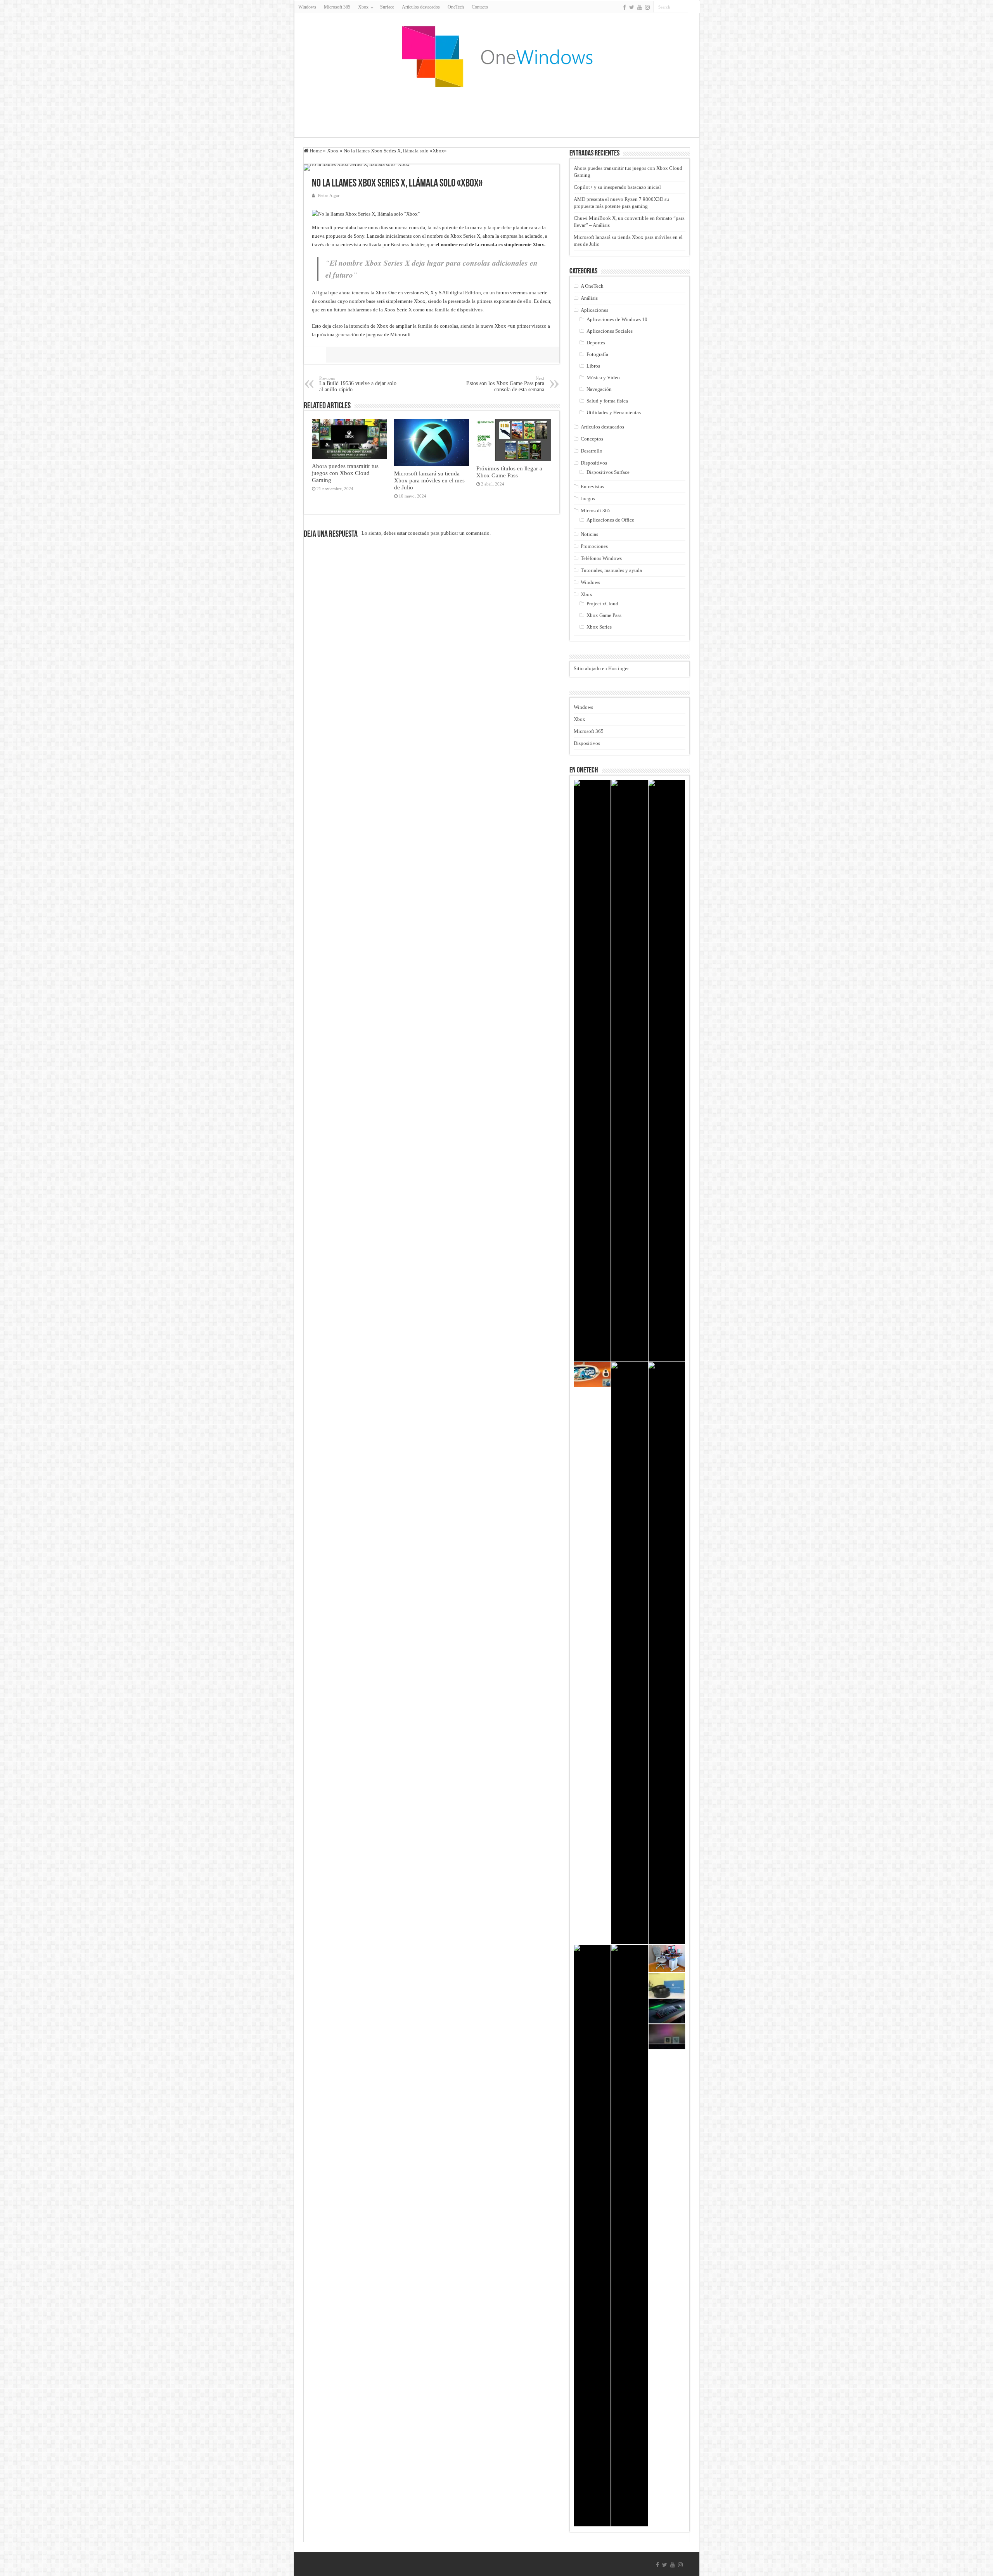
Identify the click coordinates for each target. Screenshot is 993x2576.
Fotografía (597, 354)
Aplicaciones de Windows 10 (617, 319)
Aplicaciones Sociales (610, 331)
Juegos (588, 498)
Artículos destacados (421, 7)
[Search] (694, 7)
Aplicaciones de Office (610, 520)
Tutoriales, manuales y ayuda (611, 570)
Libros (593, 366)
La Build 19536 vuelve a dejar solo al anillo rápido (358, 384)
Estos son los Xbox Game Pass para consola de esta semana (505, 384)
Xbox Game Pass (604, 615)
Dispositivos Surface (608, 472)
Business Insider (407, 244)
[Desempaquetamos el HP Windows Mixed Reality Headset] (667, 1985)
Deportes (596, 343)
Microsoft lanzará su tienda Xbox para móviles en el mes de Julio (429, 480)
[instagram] (647, 7)
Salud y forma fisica (607, 401)
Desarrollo (592, 451)
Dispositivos (594, 463)
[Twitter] (632, 7)
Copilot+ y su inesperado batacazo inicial (617, 187)
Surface (387, 7)
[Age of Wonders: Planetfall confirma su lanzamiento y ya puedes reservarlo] (592, 1071)
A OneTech (592, 286)
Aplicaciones (594, 310)
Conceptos (592, 439)
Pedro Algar (329, 195)
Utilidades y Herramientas (614, 412)
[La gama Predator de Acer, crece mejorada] (630, 1653)
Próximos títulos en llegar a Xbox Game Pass (509, 472)
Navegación (599, 389)
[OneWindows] (496, 56)
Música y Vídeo (603, 378)
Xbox (333, 151)
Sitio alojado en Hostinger (601, 668)
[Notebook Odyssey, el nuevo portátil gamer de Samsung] (667, 1653)
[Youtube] (640, 7)
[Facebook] (625, 7)
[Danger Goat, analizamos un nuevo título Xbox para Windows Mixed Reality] (592, 1375)
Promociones (594, 546)
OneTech (456, 7)
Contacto (480, 7)
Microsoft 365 (337, 7)
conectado (419, 533)
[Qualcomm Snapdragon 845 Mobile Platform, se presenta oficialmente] (667, 2037)
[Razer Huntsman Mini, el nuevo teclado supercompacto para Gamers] (667, 2011)
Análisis (589, 298)
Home (315, 151)
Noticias (589, 534)
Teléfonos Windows (601, 558)
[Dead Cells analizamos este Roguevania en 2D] (592, 2236)
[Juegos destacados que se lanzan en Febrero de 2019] (630, 1071)
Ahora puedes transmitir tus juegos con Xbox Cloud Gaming (345, 473)
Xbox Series (599, 627)
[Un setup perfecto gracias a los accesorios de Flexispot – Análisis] (667, 1958)
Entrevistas (592, 486)
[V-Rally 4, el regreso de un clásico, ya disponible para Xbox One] (667, 1071)
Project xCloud (602, 604)
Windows (307, 7)
